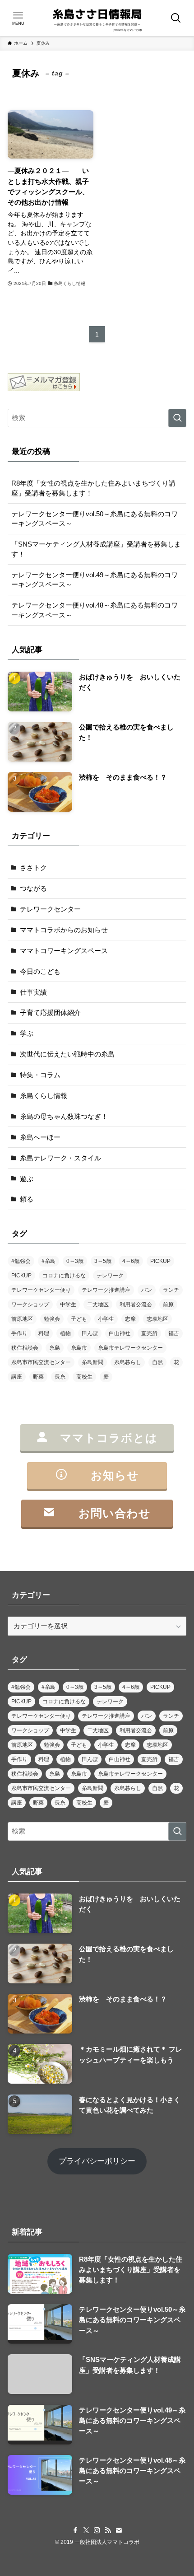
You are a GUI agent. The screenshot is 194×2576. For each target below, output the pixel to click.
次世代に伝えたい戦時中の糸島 (67, 1054)
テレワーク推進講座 (106, 1290)
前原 (168, 1304)
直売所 (149, 1333)
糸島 (55, 1348)
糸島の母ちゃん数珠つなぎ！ (64, 1116)
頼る (27, 1199)
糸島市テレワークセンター (130, 1348)
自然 (157, 1362)
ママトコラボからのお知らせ (64, 930)
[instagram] (97, 2530)
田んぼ (90, 1333)
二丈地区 (98, 1304)
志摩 (130, 1319)
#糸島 (48, 1261)
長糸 (60, 1377)
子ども (79, 1319)
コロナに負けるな (64, 1276)
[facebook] (75, 2530)
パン (147, 1290)
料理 (44, 1333)
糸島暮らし (128, 1362)
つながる (33, 888)
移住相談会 (25, 1348)
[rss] (108, 2530)
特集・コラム (40, 1075)
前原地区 (22, 1319)
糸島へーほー (40, 1137)
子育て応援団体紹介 (50, 1012)
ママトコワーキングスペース (64, 951)
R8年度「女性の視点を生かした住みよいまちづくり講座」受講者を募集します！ (93, 488)
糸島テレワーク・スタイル (60, 1158)
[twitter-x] (86, 2530)
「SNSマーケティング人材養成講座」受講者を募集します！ (96, 549)
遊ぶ (27, 1179)
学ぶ (27, 1033)
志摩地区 (157, 1319)
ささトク (33, 867)
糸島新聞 (92, 1362)
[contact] (119, 2530)
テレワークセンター (50, 909)
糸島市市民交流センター (41, 1362)
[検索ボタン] (176, 18)
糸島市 (79, 1348)
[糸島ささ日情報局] (97, 18)
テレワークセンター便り (41, 1290)
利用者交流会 (136, 1304)
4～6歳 (131, 1261)
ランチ (171, 1290)
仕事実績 (33, 992)
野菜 (38, 1377)
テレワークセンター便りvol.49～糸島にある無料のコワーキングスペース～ (95, 580)
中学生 (68, 1304)
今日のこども (40, 971)
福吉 (174, 1333)
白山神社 (120, 1333)
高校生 (84, 1377)
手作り (19, 1333)
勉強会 (52, 1319)
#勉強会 (21, 1261)
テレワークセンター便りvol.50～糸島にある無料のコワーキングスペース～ (95, 519)
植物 (65, 1333)
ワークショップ (30, 1304)
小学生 (106, 1319)
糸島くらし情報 (44, 1096)
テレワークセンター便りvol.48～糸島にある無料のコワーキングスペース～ (95, 610)
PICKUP (160, 1261)
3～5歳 (103, 1261)
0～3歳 (75, 1261)
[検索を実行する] (177, 418)
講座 (17, 1377)
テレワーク (110, 1276)
